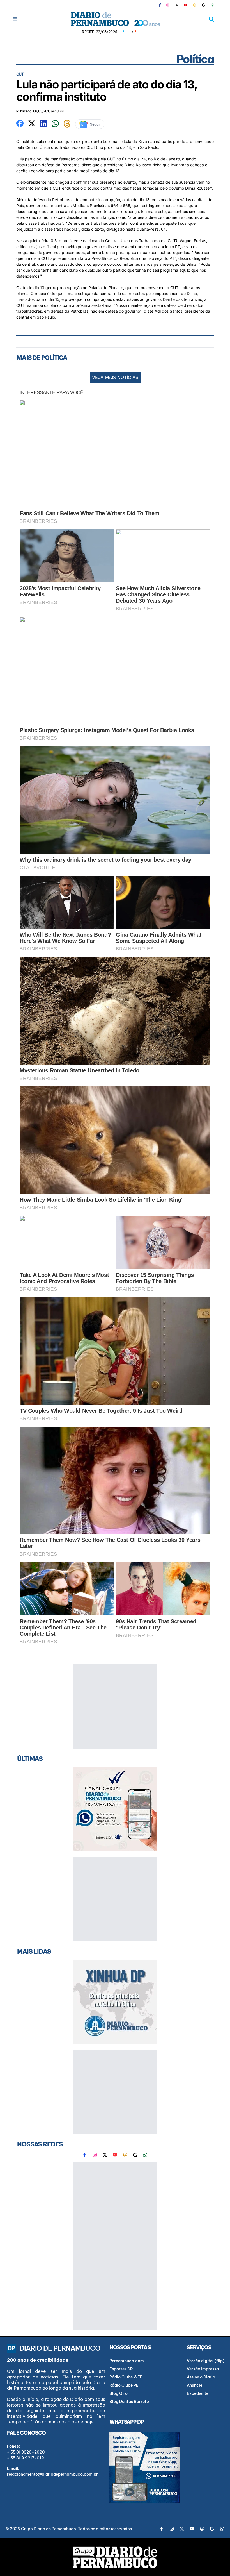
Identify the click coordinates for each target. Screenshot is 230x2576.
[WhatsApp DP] (213, 5)
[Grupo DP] (115, 2557)
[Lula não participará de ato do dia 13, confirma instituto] (20, 123)
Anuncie (195, 2385)
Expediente (198, 2393)
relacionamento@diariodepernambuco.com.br (52, 2474)
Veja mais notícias (115, 377)
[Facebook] (162, 5)
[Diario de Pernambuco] (115, 19)
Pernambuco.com (127, 2361)
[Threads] (195, 5)
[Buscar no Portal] (211, 19)
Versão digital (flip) (206, 2361)
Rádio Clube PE (124, 2385)
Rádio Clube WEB (126, 2377)
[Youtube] (186, 5)
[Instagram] (168, 5)
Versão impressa (203, 2369)
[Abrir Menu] (15, 19)
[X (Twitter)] (177, 5)
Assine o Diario (201, 2377)
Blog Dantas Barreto (129, 2402)
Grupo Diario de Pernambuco (49, 2529)
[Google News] (204, 5)
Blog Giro (119, 2393)
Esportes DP (121, 2369)
